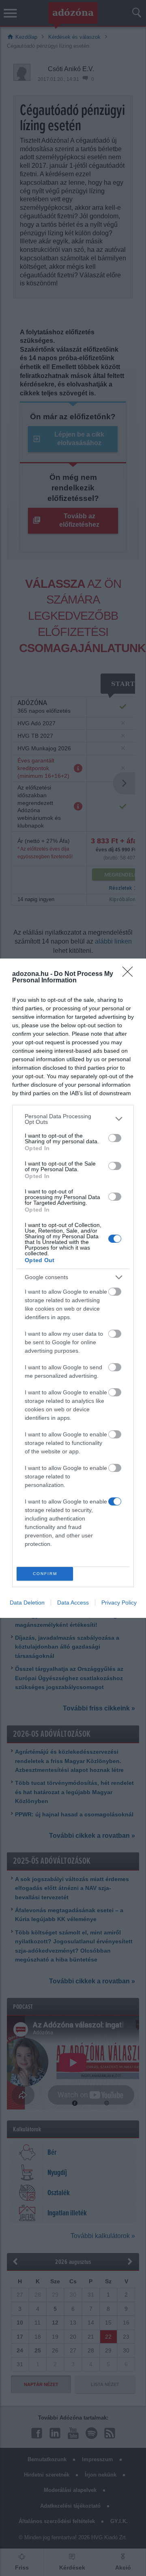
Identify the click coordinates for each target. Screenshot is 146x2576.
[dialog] (73, 1288)
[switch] (115, 1138)
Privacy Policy (119, 1603)
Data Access (73, 1603)
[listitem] (73, 1119)
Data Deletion (27, 1603)
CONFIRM (45, 1574)
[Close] (130, 974)
